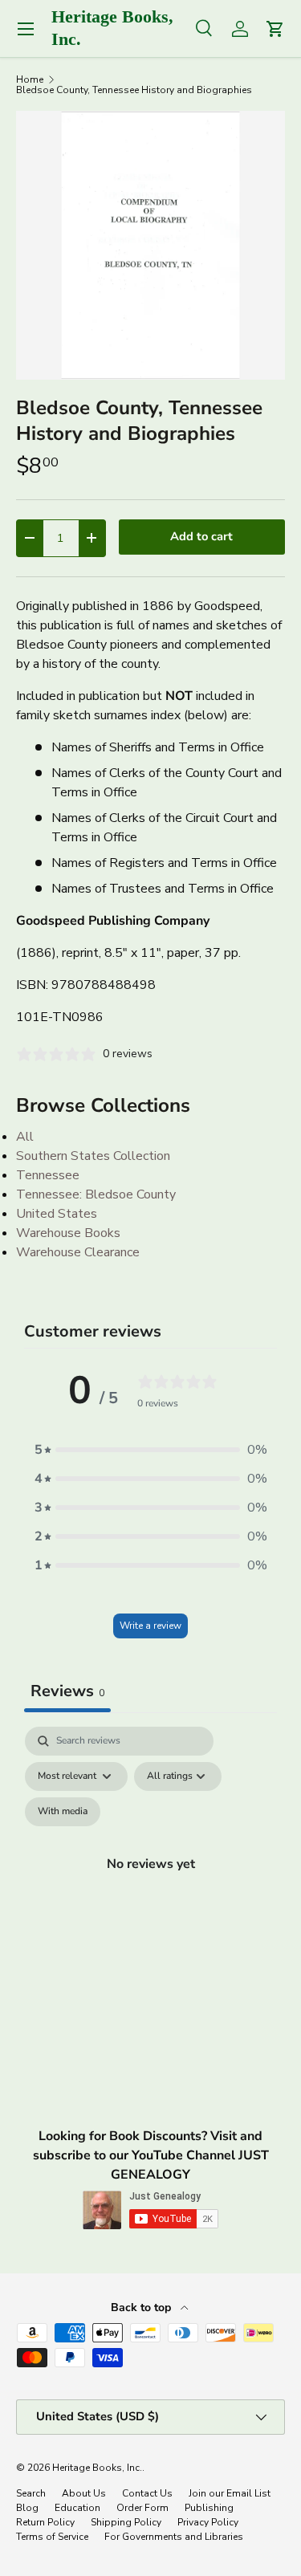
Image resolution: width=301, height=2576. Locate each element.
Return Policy (45, 2522)
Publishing (209, 2508)
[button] (151, 1450)
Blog (27, 2508)
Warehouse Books (68, 1233)
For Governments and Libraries (174, 2537)
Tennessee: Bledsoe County (96, 1194)
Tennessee (48, 1175)
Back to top (142, 2307)
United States (57, 1214)
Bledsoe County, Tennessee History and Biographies (134, 90)
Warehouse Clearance (78, 1252)
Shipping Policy (126, 2522)
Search (31, 2493)
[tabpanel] (150, 1882)
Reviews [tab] (67, 1691)
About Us (84, 2493)
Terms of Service (52, 2537)
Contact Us (147, 2493)
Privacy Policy (208, 2522)
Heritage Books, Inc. (97, 2468)
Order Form (142, 2508)
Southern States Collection (93, 1156)
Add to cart (201, 536)
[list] (150, 245)
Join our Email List (230, 2493)
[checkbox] (63, 1812)
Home (30, 79)
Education (77, 2508)
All (25, 1137)
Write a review (150, 1626)
